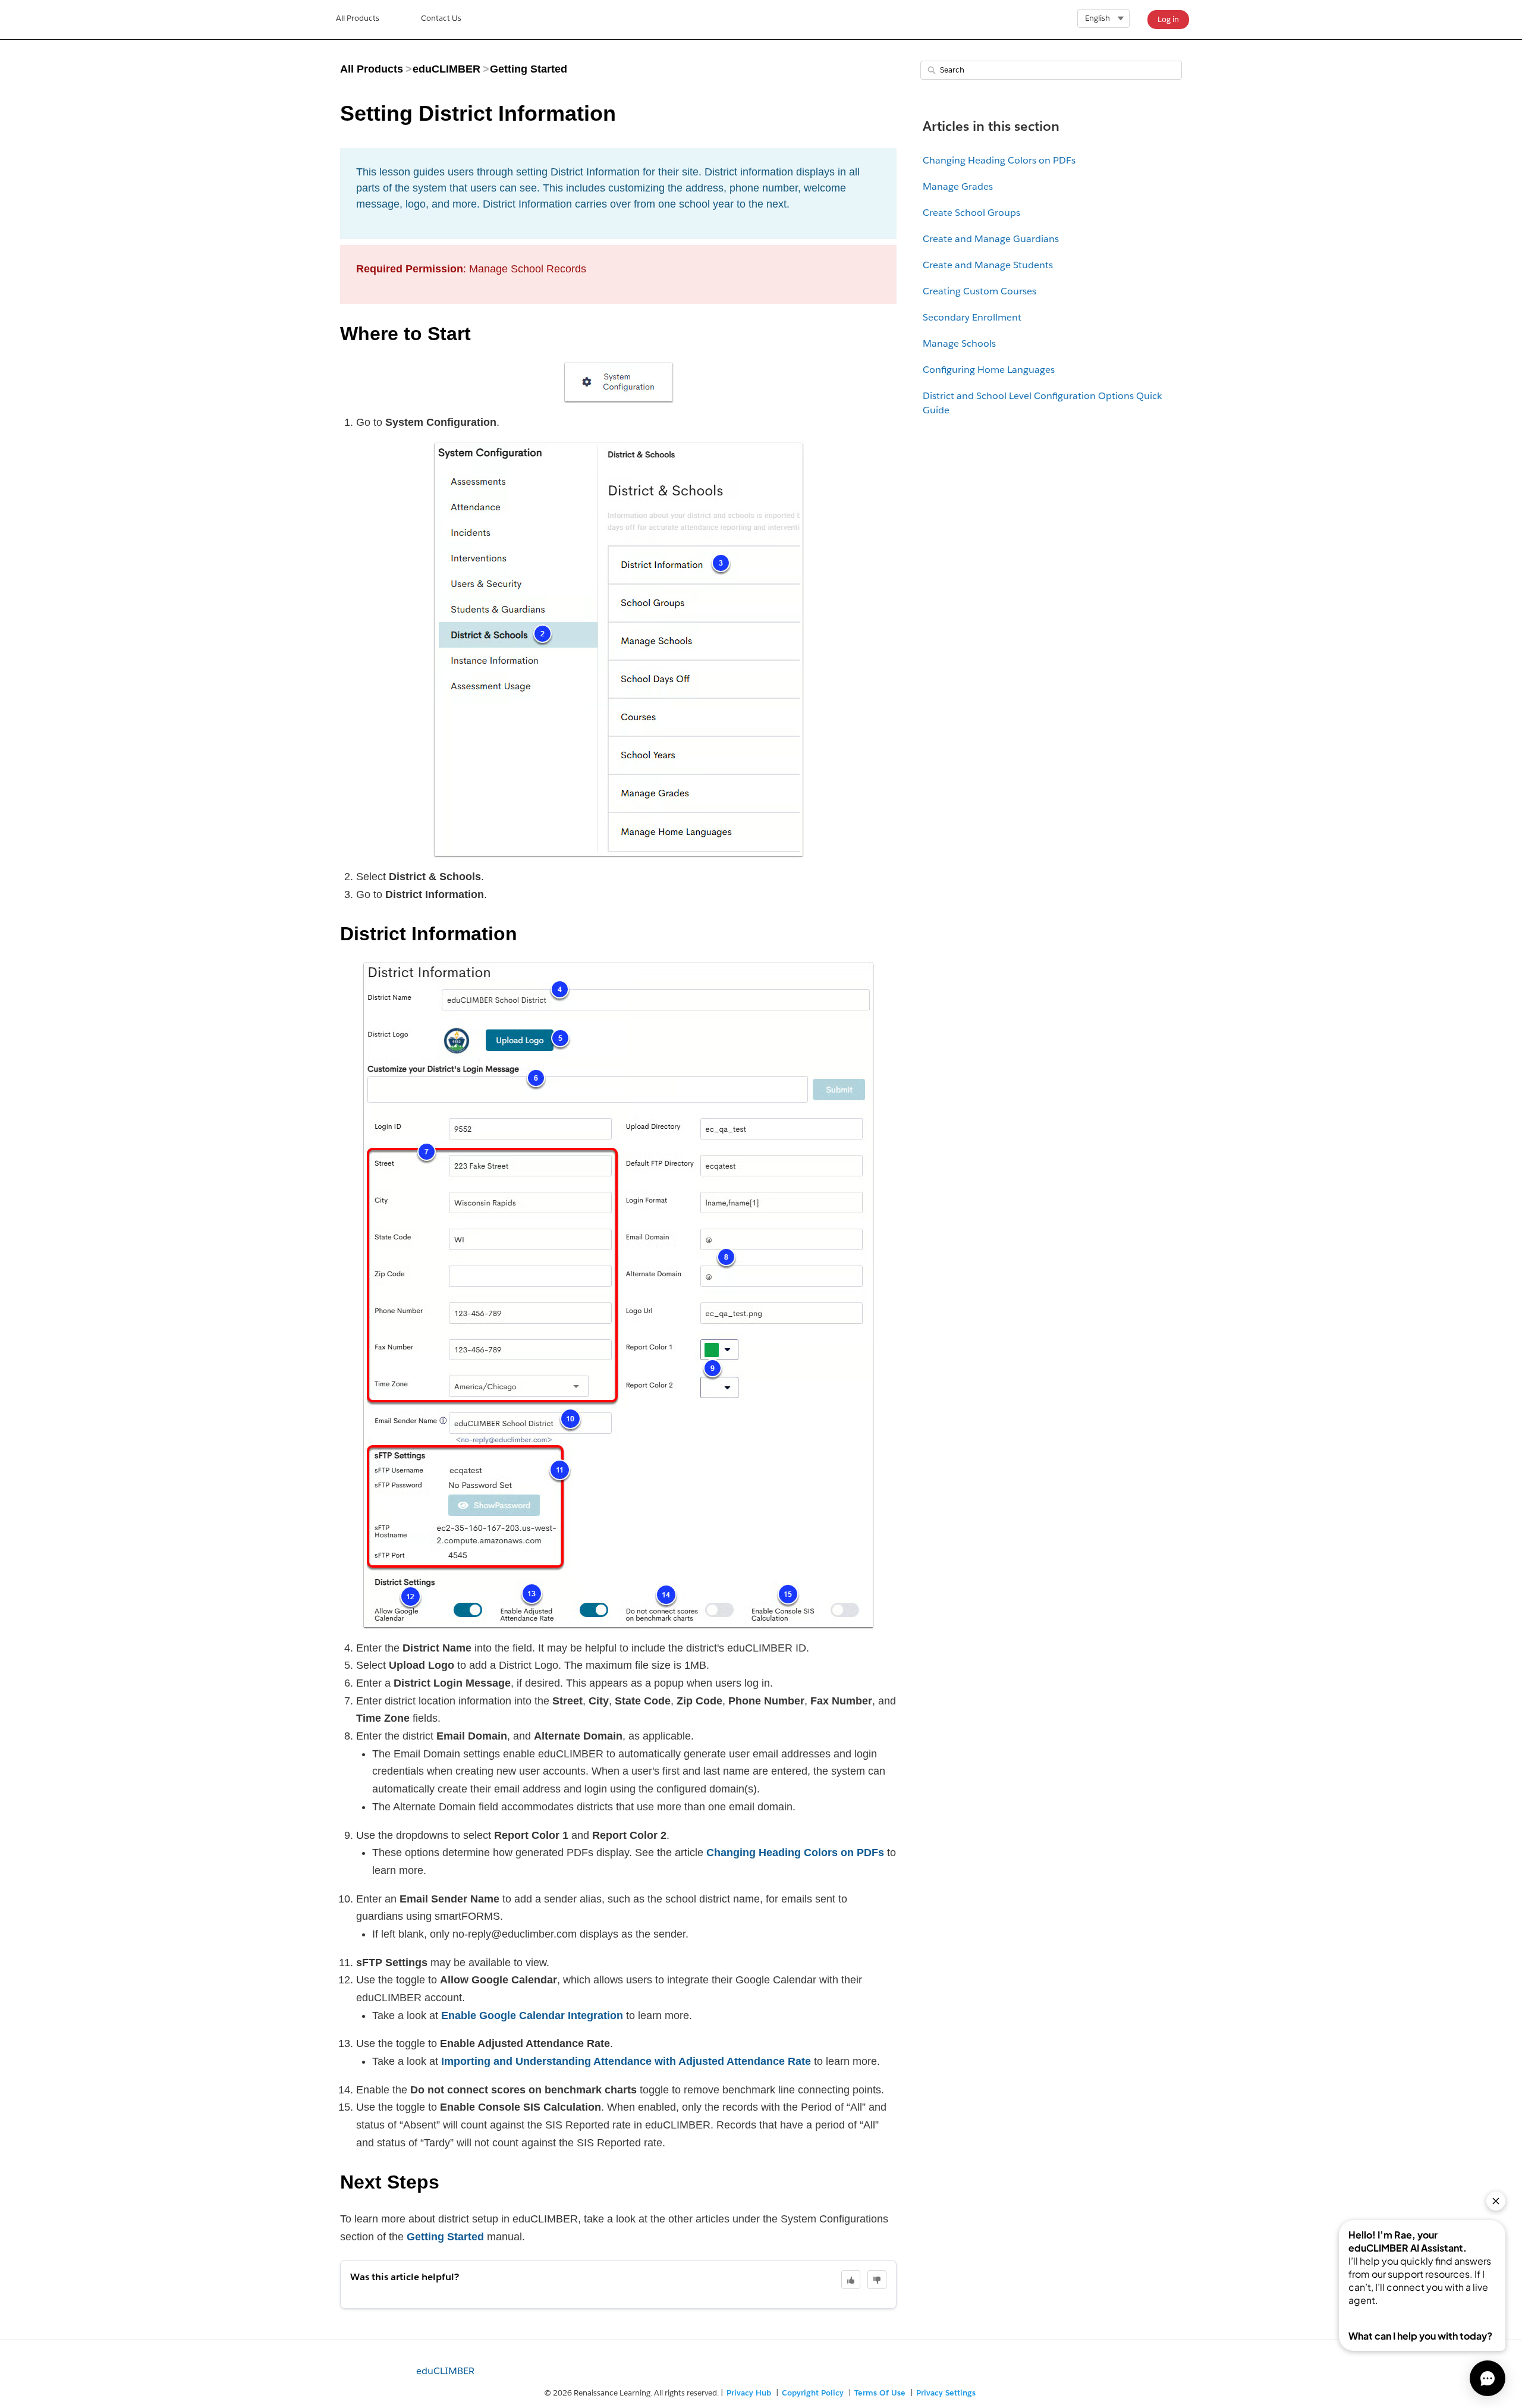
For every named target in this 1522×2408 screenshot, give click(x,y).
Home (358, 20)
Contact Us (441, 18)
